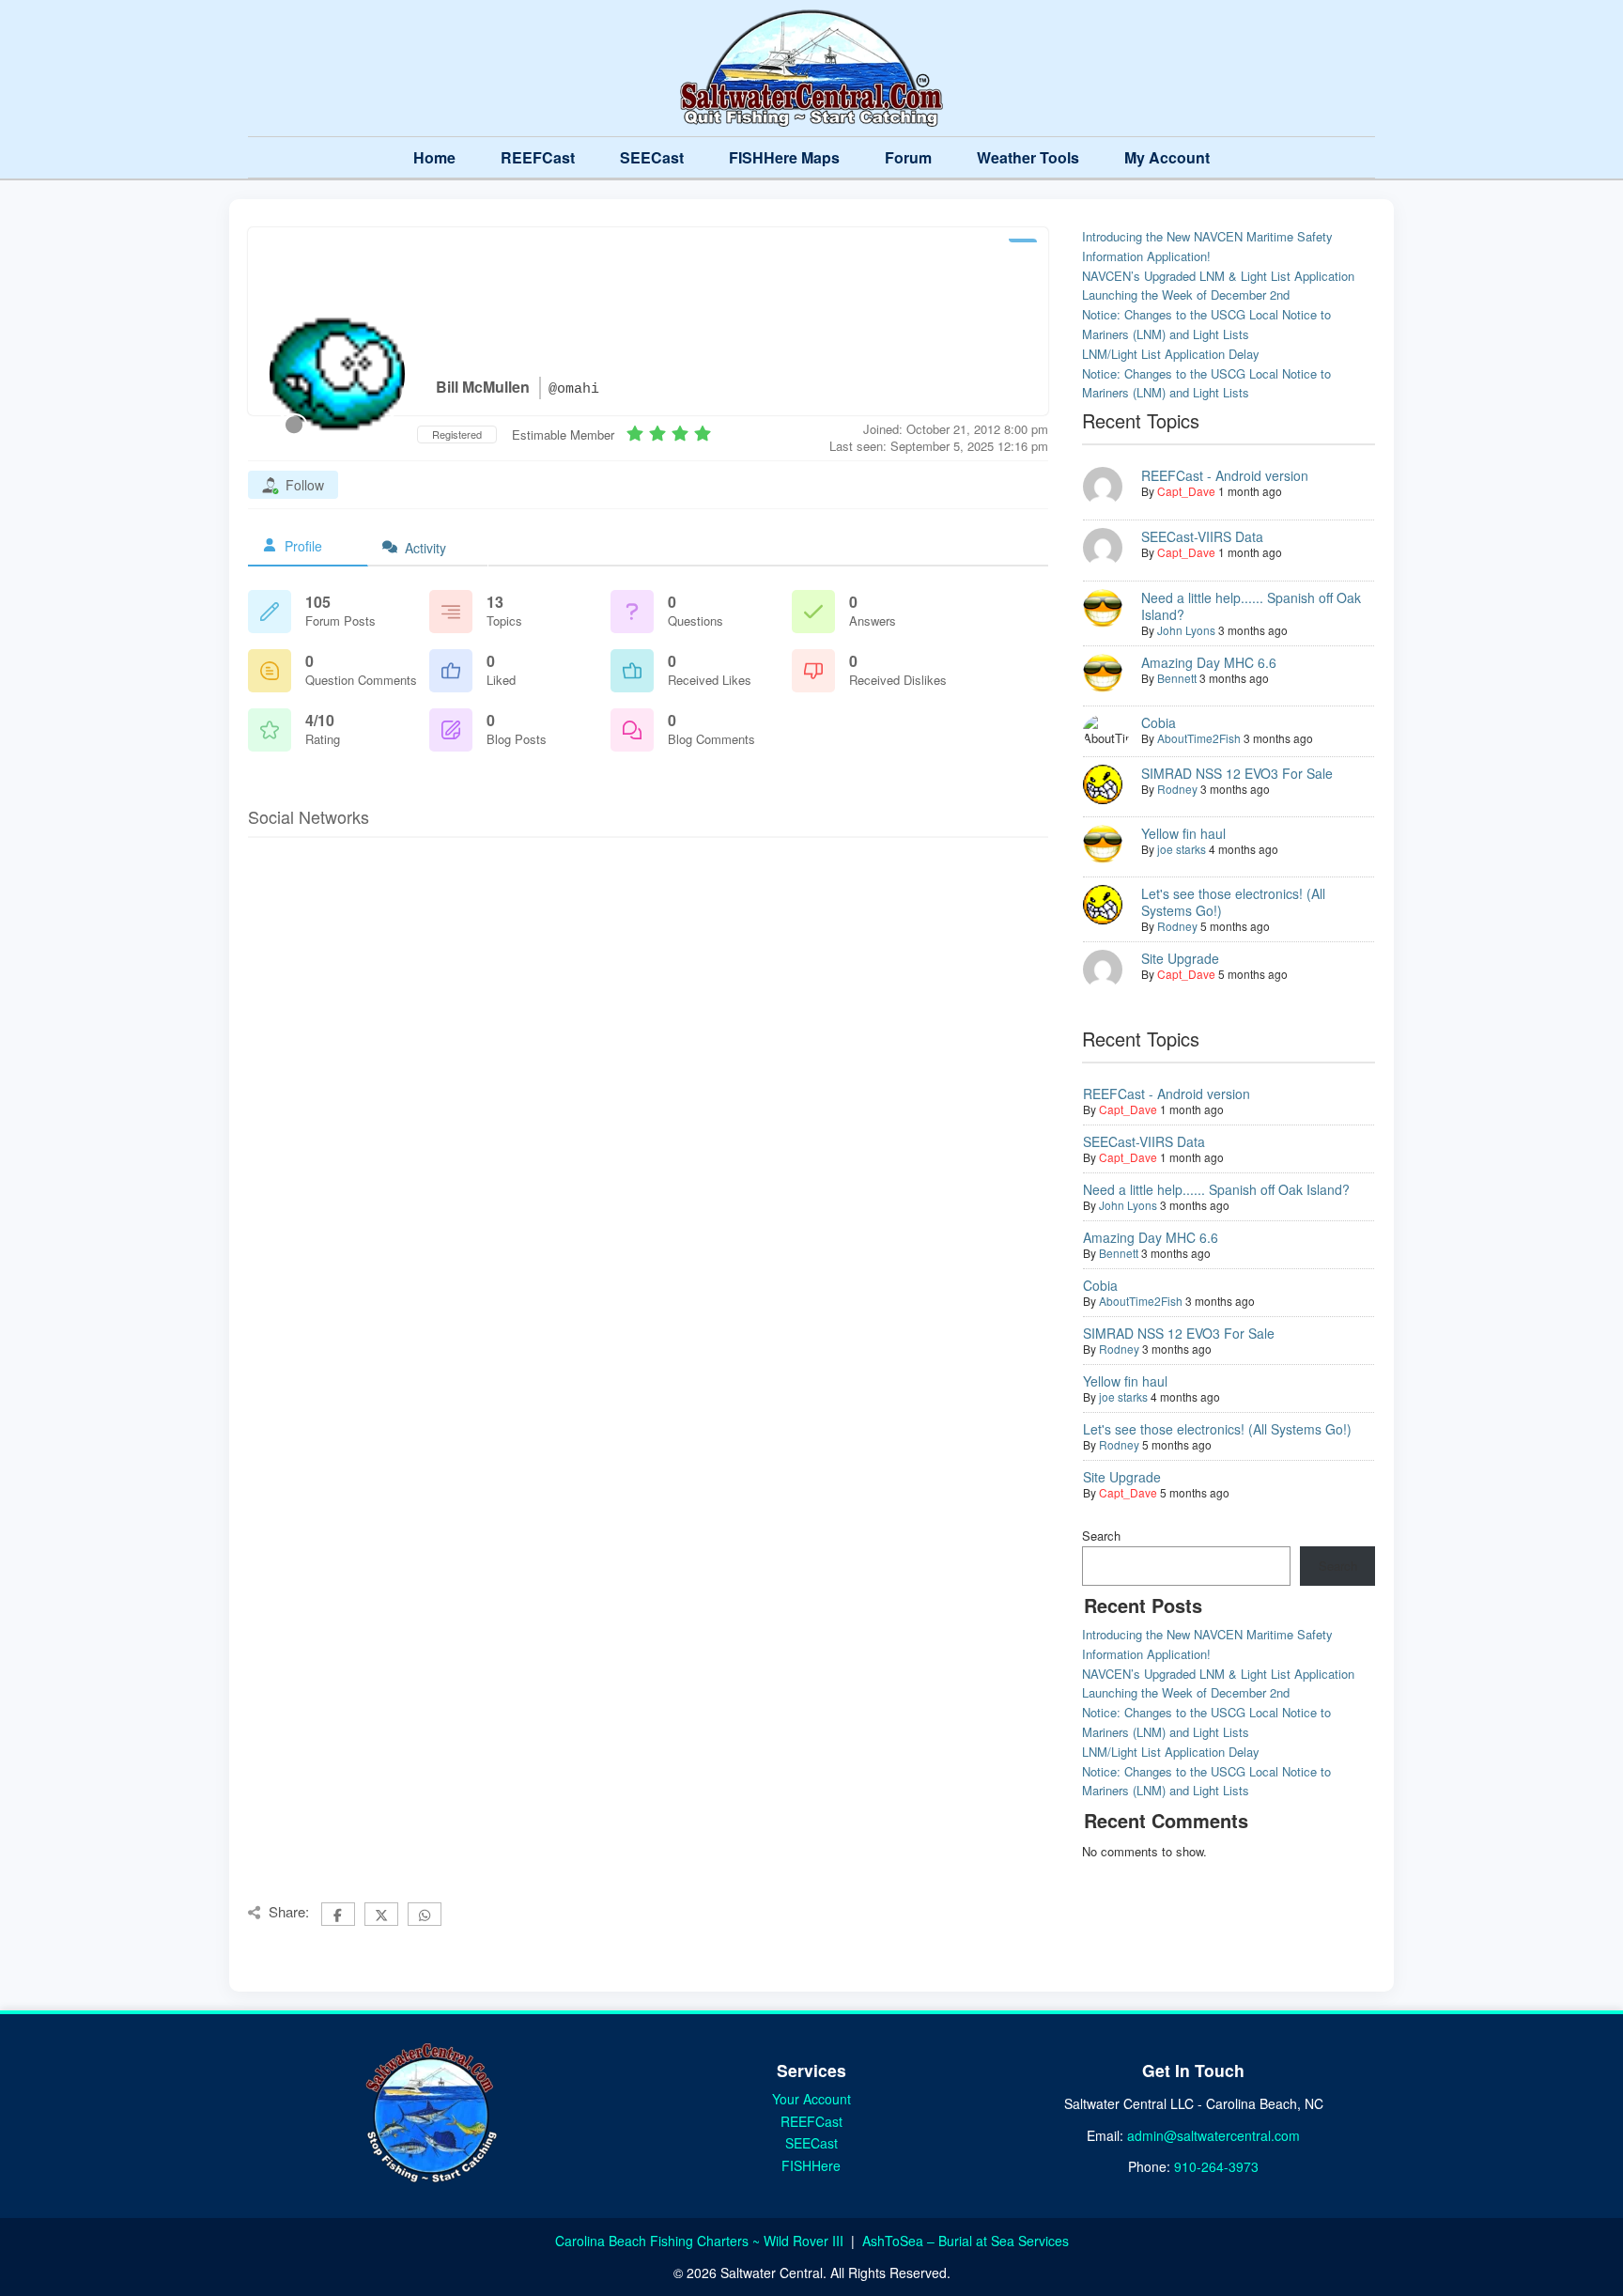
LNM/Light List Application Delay (1171, 354)
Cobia (1159, 722)
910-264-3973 (1216, 2166)
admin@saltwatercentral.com (1213, 2135)
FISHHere (811, 2165)
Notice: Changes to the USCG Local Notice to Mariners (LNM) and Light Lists (1206, 324)
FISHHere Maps (784, 157)
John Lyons (1186, 630)
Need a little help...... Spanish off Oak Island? (1251, 606)
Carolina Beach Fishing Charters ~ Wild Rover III (701, 2241)
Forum (908, 157)
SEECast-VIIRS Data (1202, 536)
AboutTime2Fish (1199, 738)
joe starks (1182, 849)
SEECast (652, 157)
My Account (1167, 157)
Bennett (1177, 678)
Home (434, 157)
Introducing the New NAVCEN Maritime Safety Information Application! (1207, 246)
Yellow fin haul (1183, 833)
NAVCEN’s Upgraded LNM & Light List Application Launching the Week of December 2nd (1218, 286)
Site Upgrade (1180, 958)
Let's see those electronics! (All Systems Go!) (1233, 902)
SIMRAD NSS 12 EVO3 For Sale (1237, 773)
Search (1101, 1536)
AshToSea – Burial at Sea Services (966, 2241)
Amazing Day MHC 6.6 (1209, 662)
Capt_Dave (1186, 491)
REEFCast (538, 157)
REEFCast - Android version (1225, 475)
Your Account (811, 2099)
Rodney (1177, 789)
